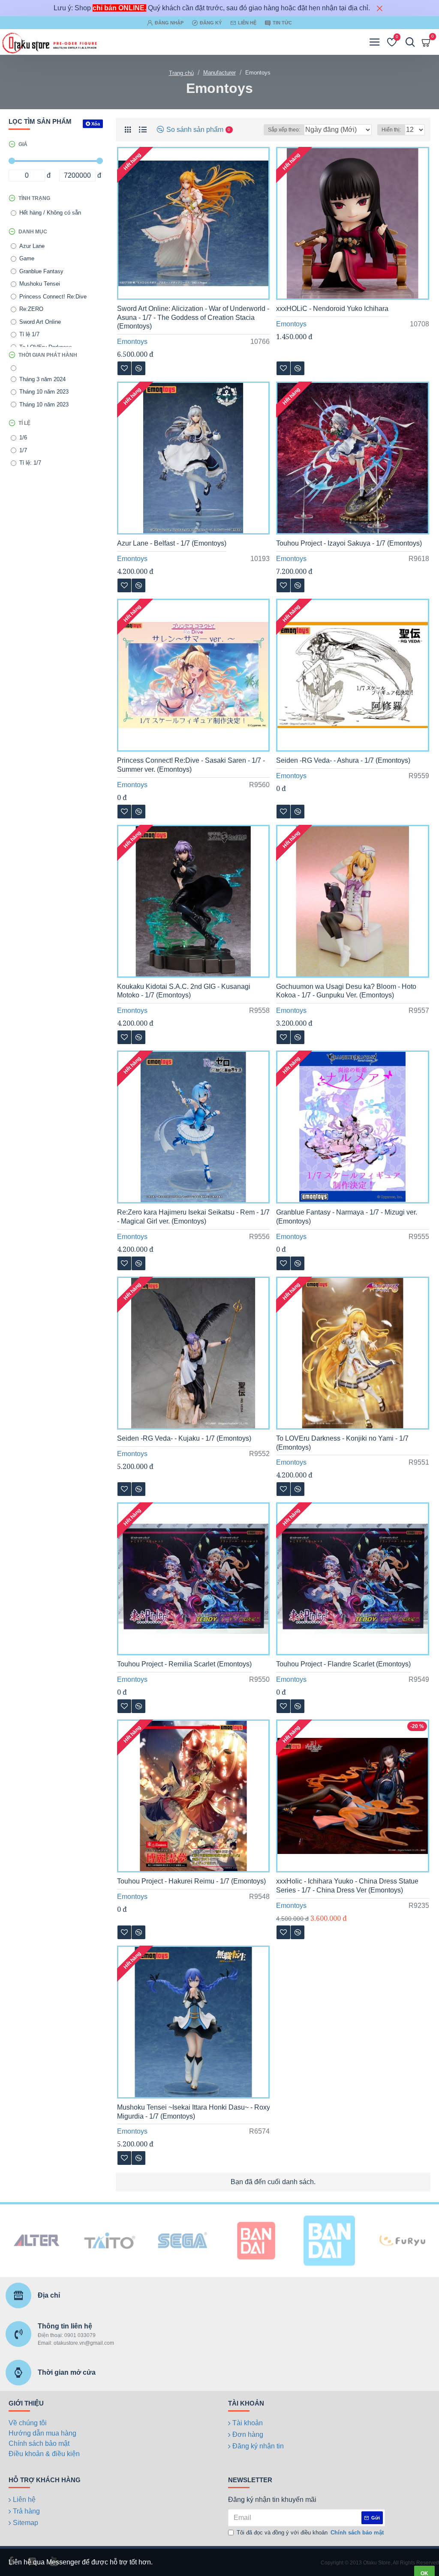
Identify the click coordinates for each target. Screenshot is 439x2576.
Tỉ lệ (24, 423)
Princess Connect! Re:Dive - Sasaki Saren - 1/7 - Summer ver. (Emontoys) (191, 765)
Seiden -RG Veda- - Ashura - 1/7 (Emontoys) (343, 760)
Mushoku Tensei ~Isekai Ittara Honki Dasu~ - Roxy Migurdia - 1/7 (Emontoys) (194, 2112)
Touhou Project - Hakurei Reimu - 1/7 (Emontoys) (191, 1881)
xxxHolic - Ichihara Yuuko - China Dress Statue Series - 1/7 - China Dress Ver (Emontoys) (347, 1886)
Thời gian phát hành (48, 355)
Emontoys (132, 342)
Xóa (96, 124)
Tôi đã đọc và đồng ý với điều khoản (310, 2533)
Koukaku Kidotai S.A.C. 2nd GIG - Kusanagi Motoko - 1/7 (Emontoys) (184, 991)
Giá (23, 144)
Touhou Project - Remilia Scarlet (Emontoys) (184, 1664)
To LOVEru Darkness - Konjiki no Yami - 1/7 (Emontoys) (342, 1443)
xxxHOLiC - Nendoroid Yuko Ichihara (332, 309)
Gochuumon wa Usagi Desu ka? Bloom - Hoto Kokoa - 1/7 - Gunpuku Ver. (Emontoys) (346, 991)
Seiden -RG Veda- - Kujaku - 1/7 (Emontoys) (184, 1438)
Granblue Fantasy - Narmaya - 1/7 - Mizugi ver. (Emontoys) (347, 1217)
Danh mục (33, 232)
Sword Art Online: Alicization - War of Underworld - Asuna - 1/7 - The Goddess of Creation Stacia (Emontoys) (193, 318)
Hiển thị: (391, 130)
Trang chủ (181, 73)
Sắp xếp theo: (284, 130)
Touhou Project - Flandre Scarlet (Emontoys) (343, 1664)
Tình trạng (34, 198)
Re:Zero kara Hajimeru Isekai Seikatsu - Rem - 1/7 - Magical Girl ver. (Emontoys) (193, 1217)
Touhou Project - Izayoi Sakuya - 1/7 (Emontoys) (349, 543)
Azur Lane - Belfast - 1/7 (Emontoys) (172, 543)
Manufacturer (219, 73)
